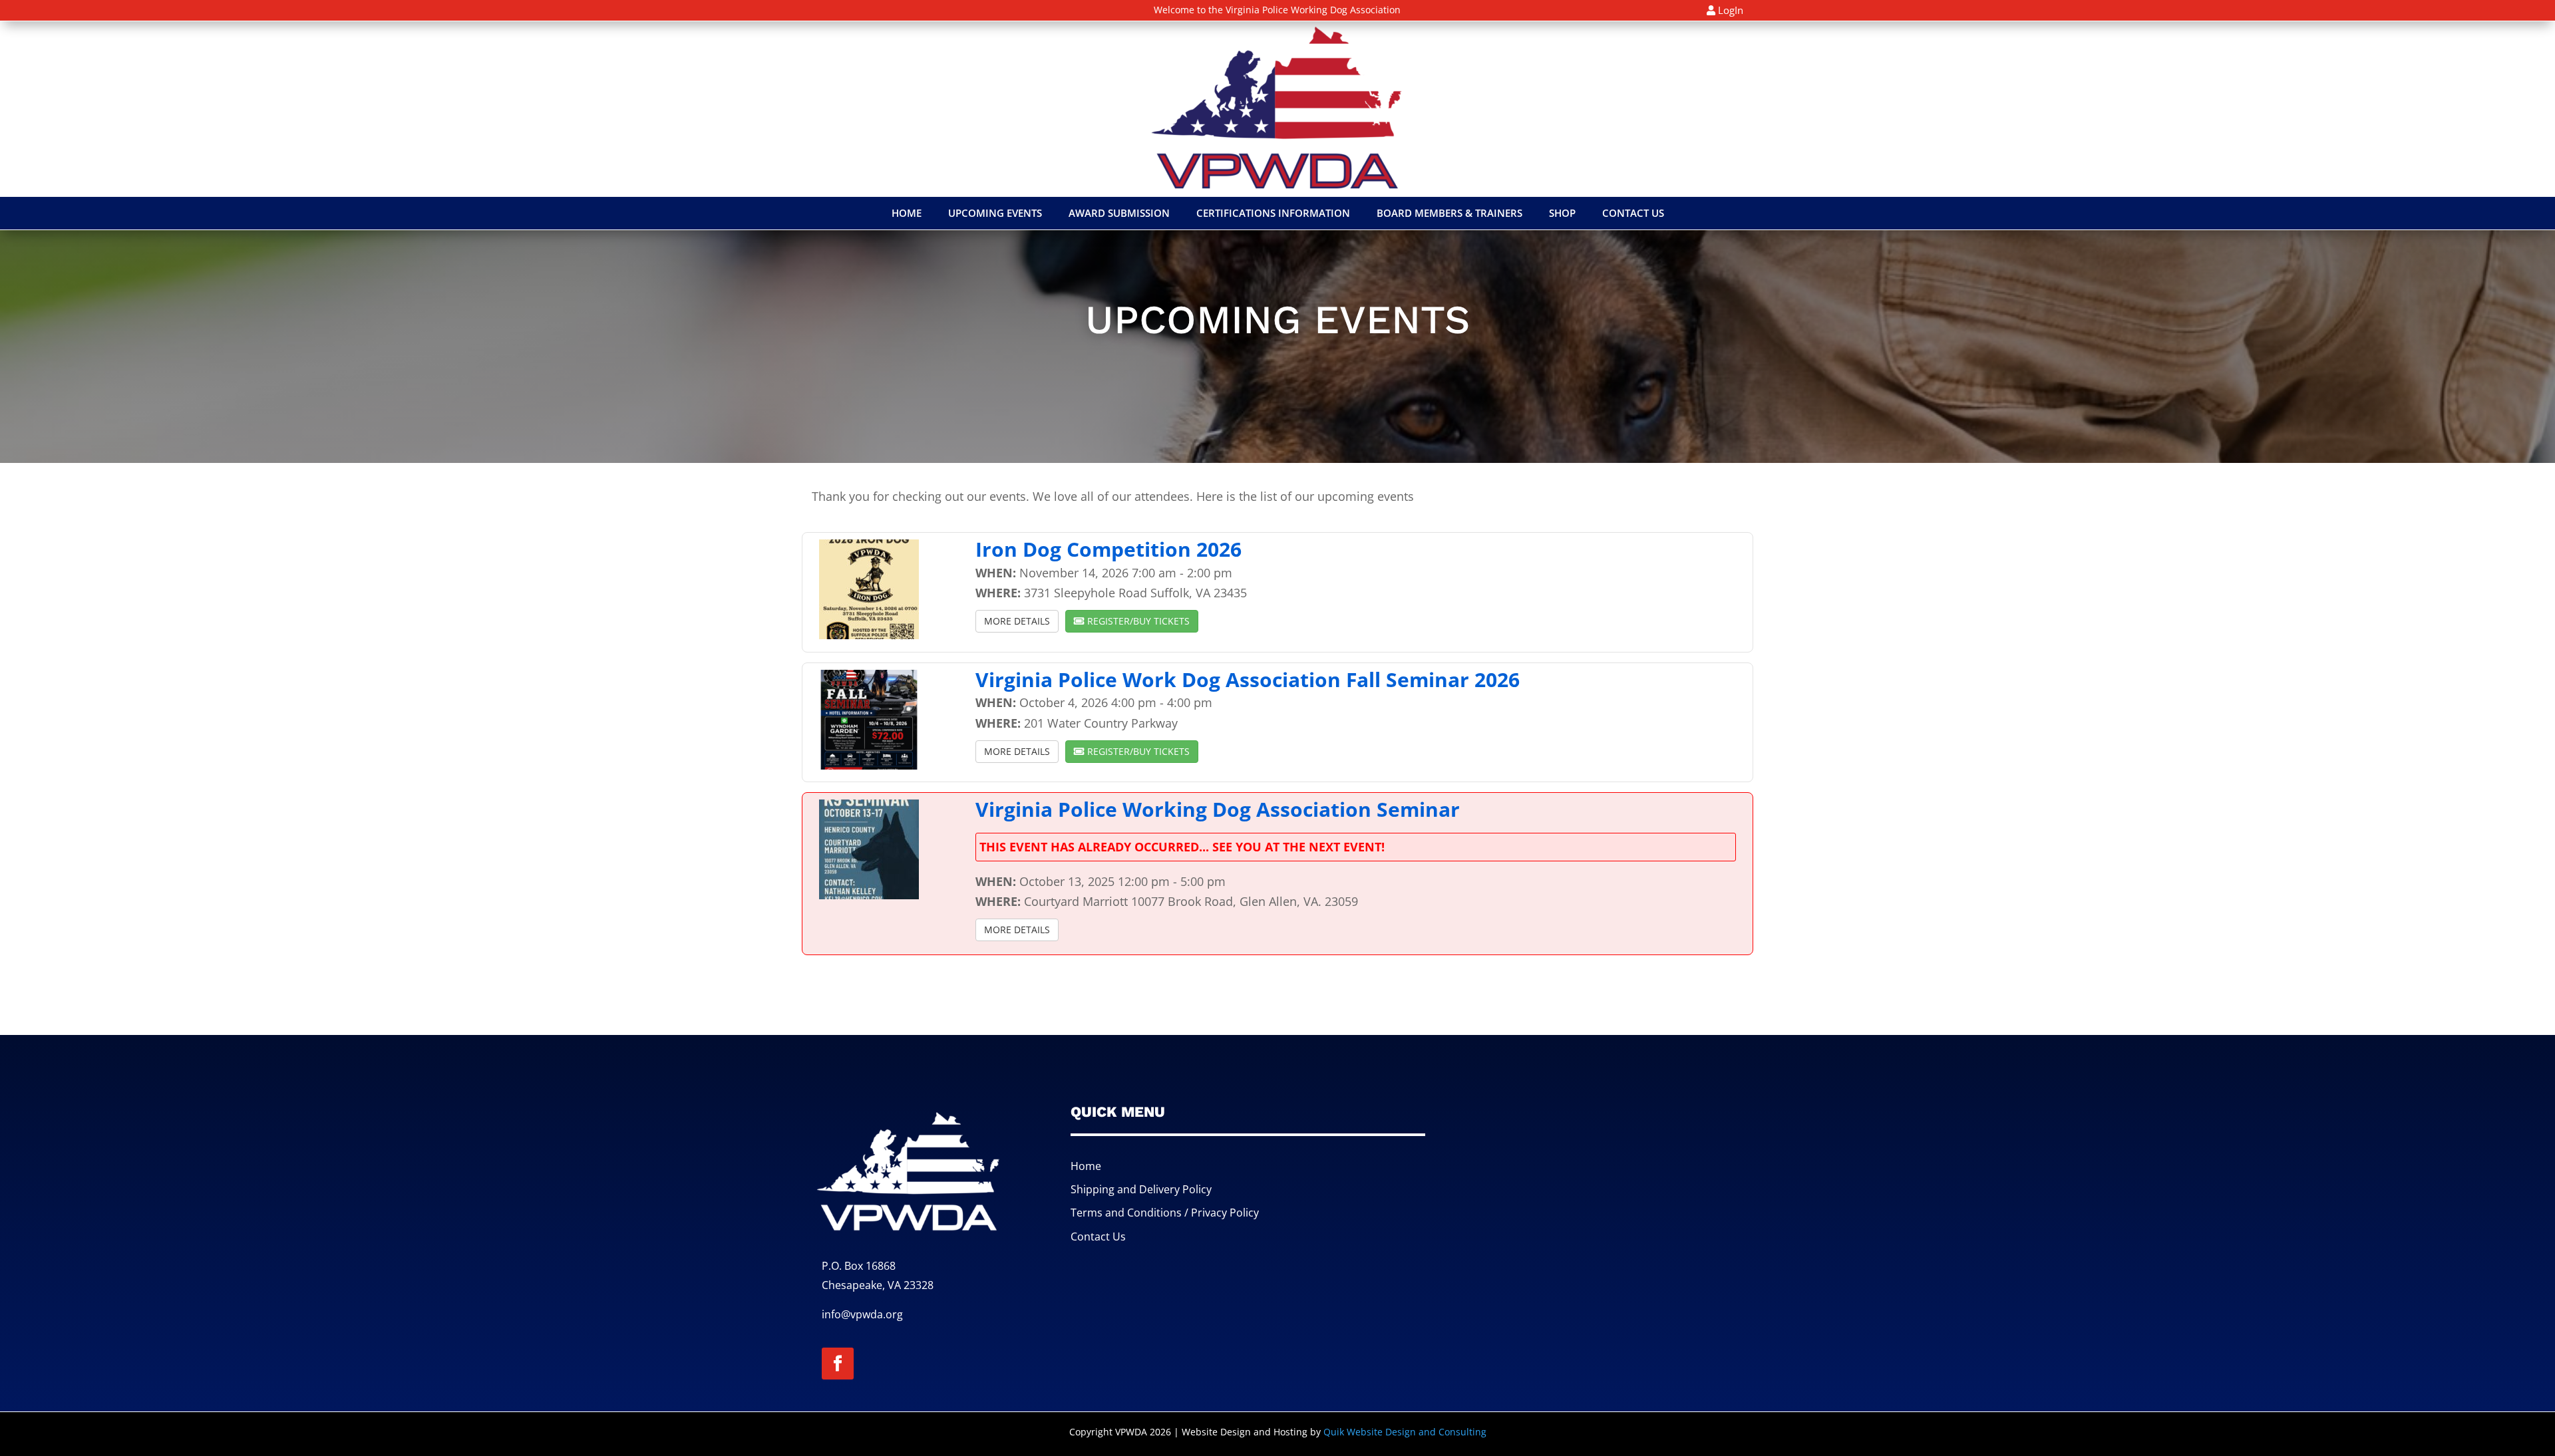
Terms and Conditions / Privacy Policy (1165, 1213)
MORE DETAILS (1017, 621)
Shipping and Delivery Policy (1141, 1189)
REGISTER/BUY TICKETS (1137, 621)
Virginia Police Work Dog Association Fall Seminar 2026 (1248, 679)
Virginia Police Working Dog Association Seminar (1218, 809)
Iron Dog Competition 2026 (1108, 549)
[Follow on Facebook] (838, 1364)
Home (1086, 1166)
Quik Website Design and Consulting (1405, 1432)
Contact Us (1098, 1237)
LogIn (1731, 10)
